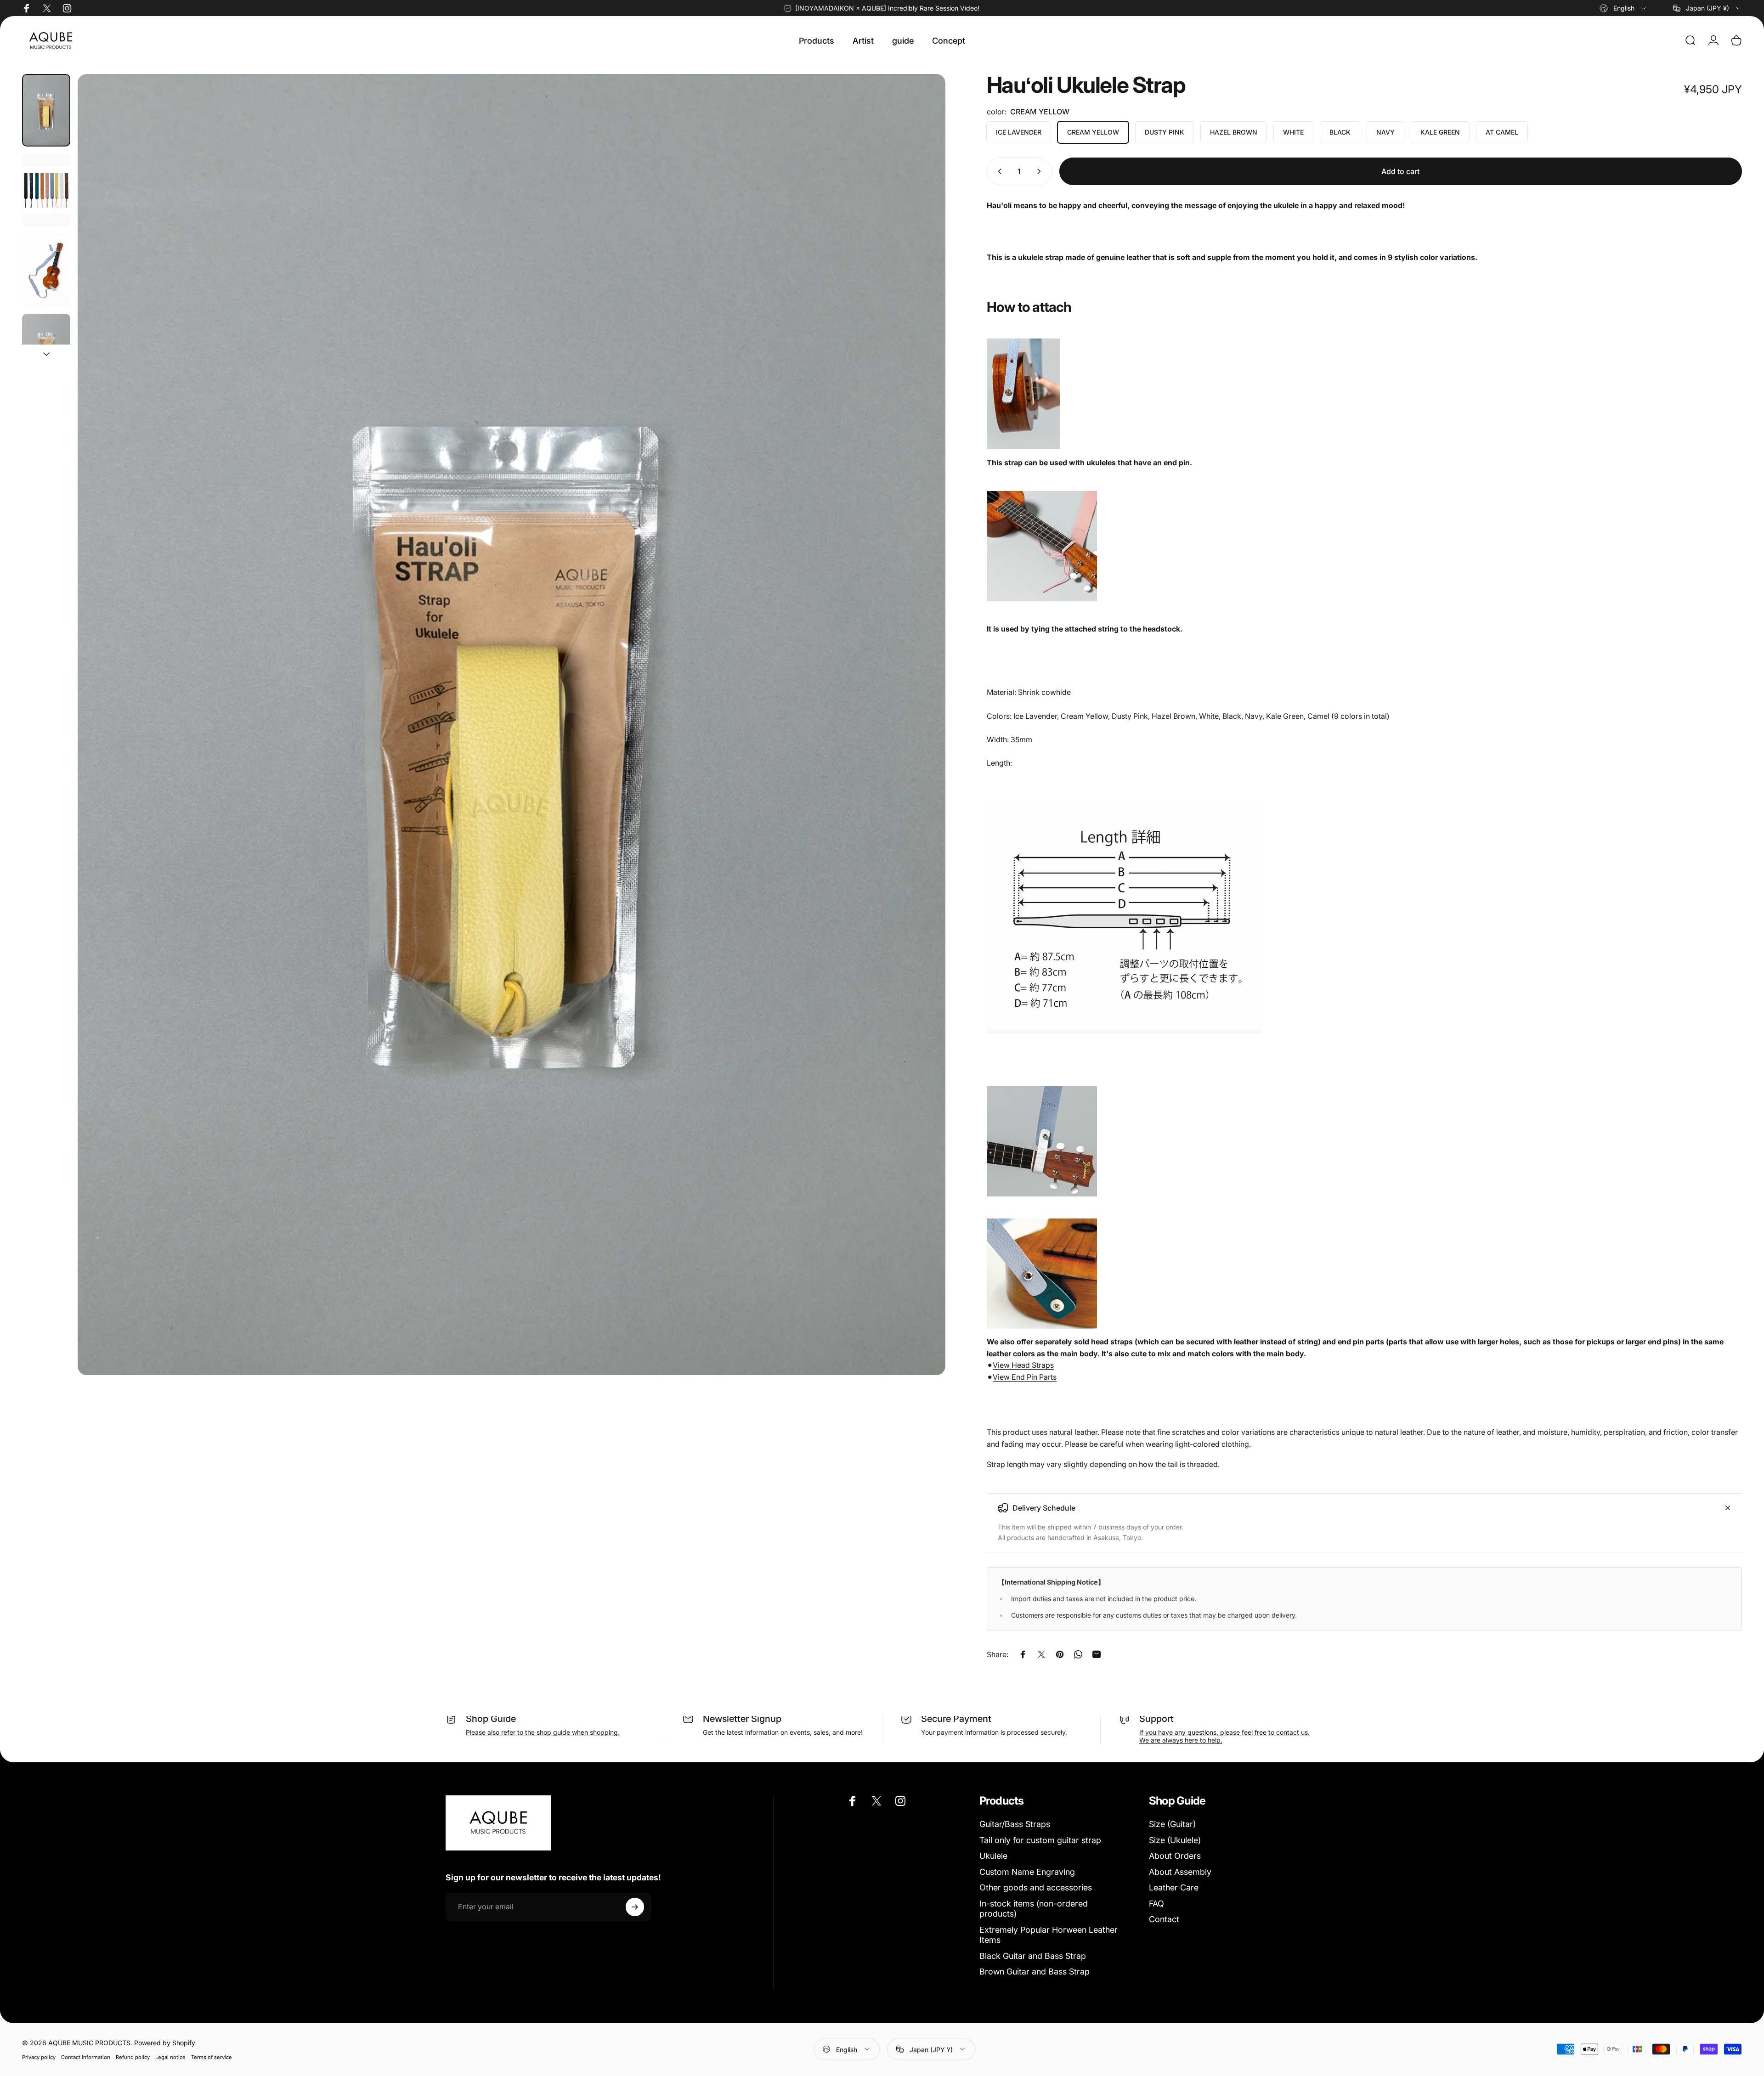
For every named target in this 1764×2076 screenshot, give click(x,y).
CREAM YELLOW (1093, 132)
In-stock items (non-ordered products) (1034, 1909)
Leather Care (1174, 1887)
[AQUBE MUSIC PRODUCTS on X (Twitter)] (47, 8)
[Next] (922, 747)
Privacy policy (39, 2057)
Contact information (86, 2057)
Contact (1164, 1919)
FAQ (1156, 1904)
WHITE (1293, 132)
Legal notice (170, 2057)
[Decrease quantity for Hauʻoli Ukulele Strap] (998, 171)
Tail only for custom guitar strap (1040, 1840)
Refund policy (133, 2057)
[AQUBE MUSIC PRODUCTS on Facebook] (27, 8)
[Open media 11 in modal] (511, 725)
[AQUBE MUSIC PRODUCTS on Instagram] (67, 8)
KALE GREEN (1440, 132)
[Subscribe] (635, 1907)
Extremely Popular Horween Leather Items (1049, 1935)
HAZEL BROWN (1234, 132)
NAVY (1385, 132)
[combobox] (1623, 8)
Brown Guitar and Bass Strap (1035, 1972)
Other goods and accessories (1036, 1887)
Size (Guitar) (1172, 1824)
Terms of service (212, 2057)
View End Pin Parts (1025, 1377)
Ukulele (993, 1856)
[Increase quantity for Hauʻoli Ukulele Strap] (1041, 171)
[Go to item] (46, 110)
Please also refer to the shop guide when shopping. (543, 1732)
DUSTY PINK (1165, 132)
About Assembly (1180, 1872)
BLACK (1340, 132)
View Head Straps (1023, 1365)
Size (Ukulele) (1175, 1840)
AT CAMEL (1502, 132)
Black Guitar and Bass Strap (1033, 1956)
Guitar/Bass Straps (1015, 1824)
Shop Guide (491, 1719)
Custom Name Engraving (1027, 1872)
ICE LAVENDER (1019, 132)
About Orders (1175, 1856)
